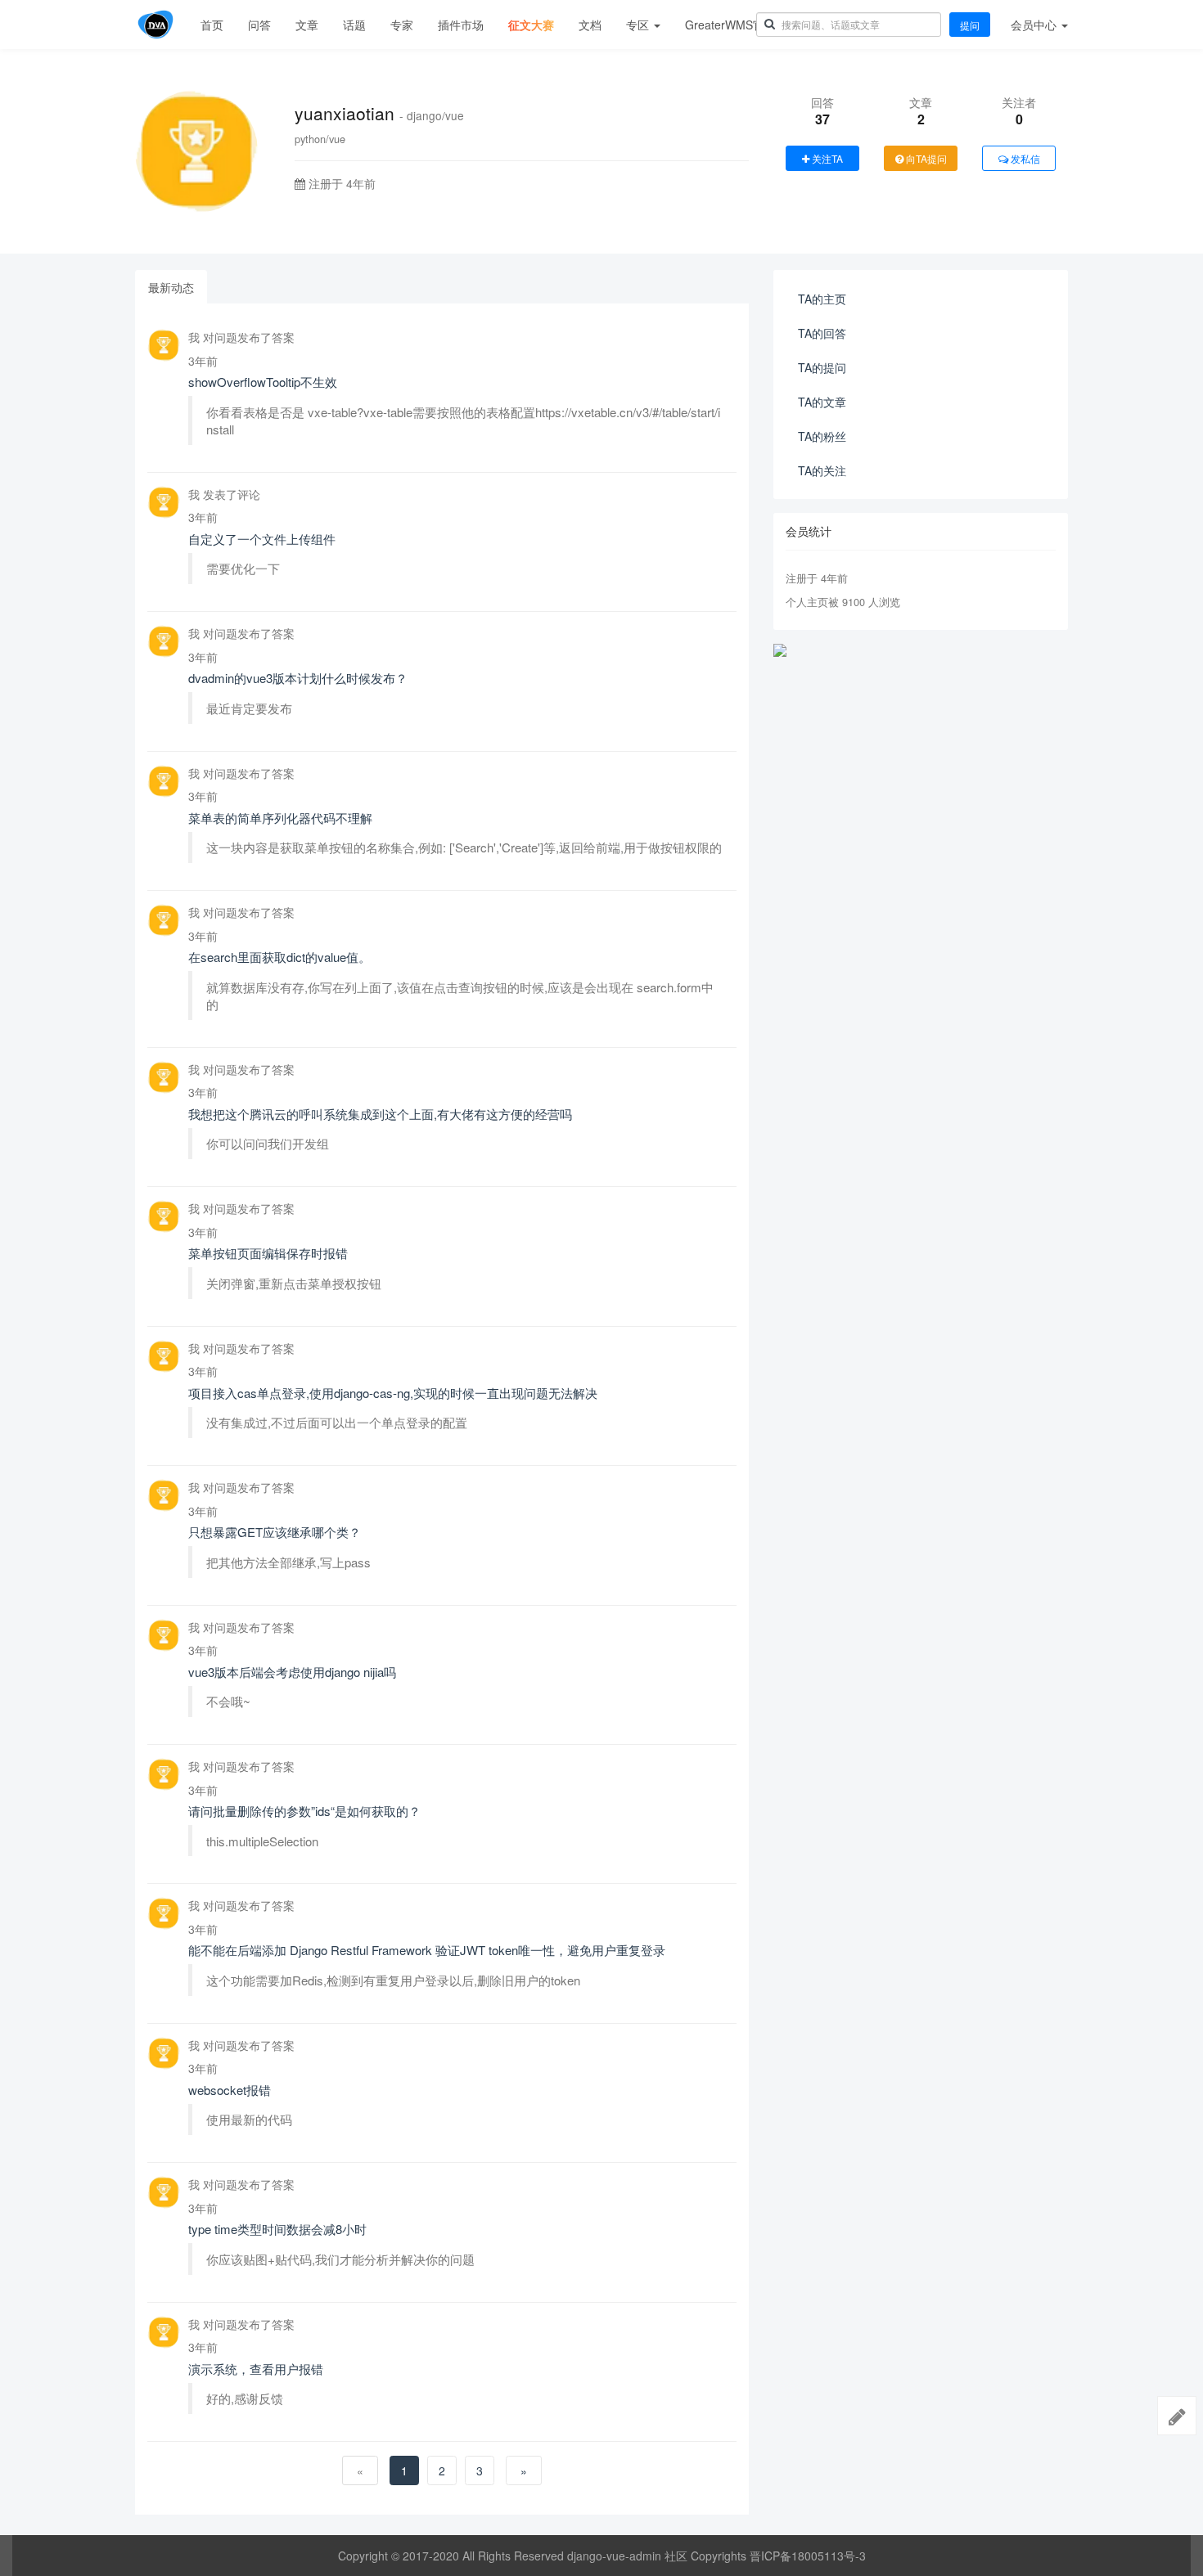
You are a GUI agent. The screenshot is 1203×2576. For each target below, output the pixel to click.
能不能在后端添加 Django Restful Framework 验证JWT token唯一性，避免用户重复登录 (427, 1950)
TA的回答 (822, 333)
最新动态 (171, 287)
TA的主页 (822, 299)
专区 (639, 25)
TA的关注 (822, 470)
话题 (354, 25)
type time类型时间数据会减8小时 (277, 2229)
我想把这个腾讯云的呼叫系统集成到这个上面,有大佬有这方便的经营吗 (380, 1114)
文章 (307, 25)
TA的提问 (822, 367)
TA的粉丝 (822, 436)
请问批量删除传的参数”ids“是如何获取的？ (304, 1811)
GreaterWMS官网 (730, 25)
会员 (1034, 25)
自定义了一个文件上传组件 (262, 539)
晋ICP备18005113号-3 (808, 2556)
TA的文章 (822, 402)
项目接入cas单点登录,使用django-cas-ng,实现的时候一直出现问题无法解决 (393, 1393)
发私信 (1024, 158)
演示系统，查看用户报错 (256, 2369)
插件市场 (461, 25)
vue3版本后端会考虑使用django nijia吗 (292, 1672)
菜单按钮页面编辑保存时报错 (268, 1253)
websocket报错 (230, 2090)
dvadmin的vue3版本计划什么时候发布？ (298, 678)
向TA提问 (925, 158)
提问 (970, 25)
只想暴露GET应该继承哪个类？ (275, 1532)
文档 (590, 25)
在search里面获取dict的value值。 (279, 957)
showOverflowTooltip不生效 (263, 382)
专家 (402, 25)
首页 (212, 25)
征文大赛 (531, 25)
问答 (259, 25)
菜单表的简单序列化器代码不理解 (280, 818)
